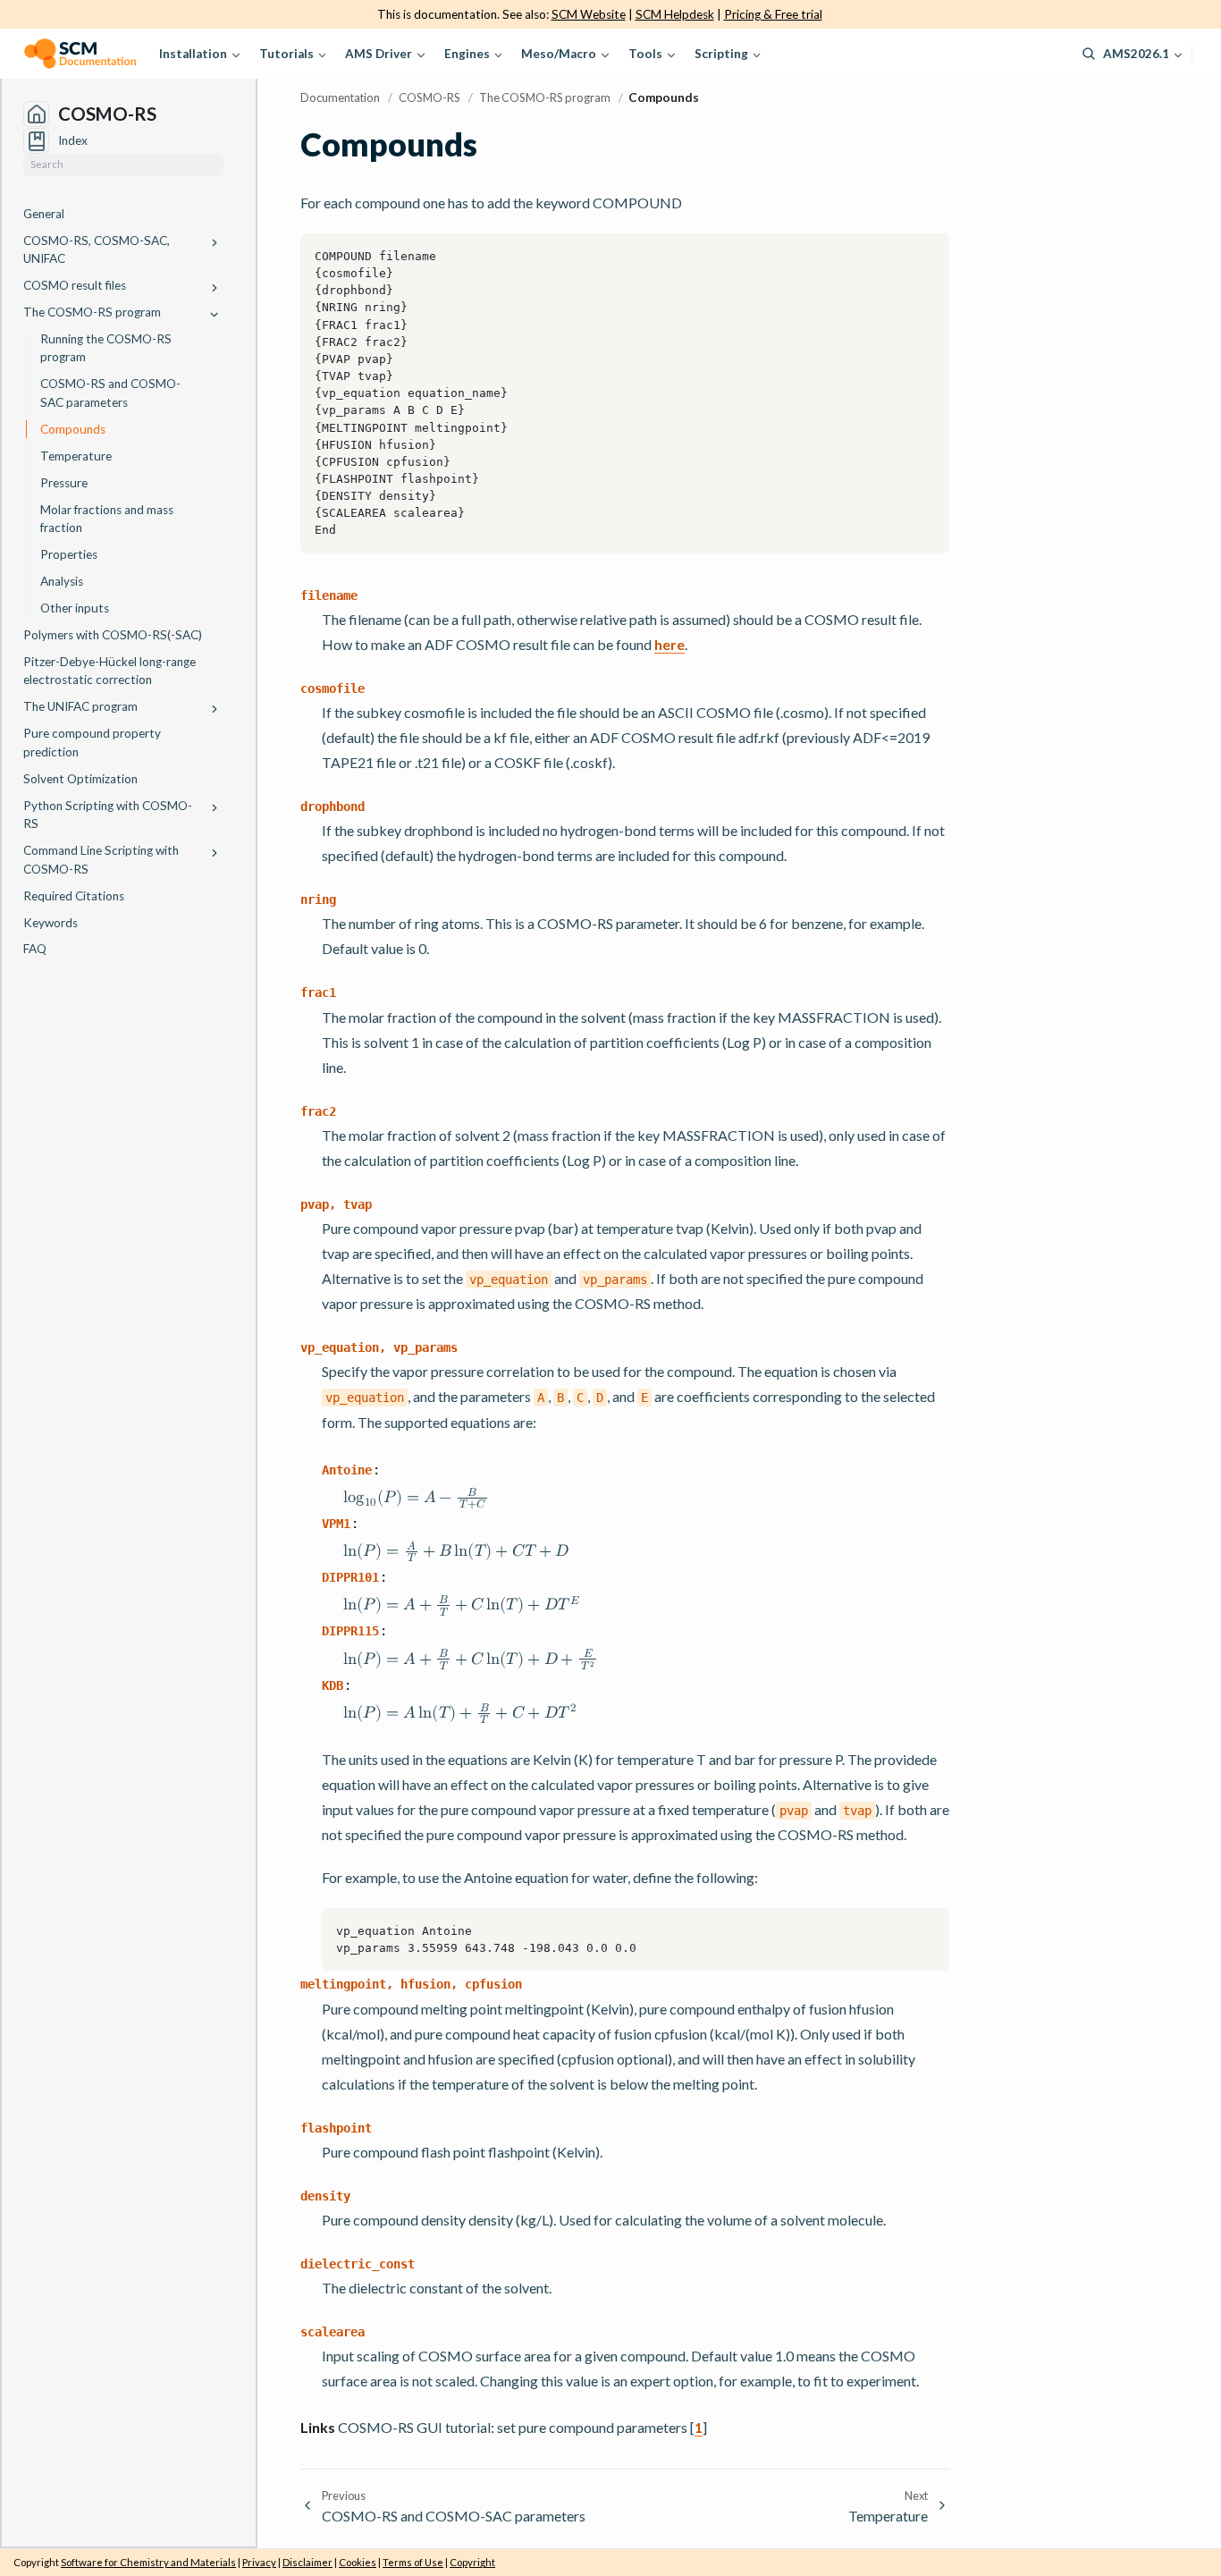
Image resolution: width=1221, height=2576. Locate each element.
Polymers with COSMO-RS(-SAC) (113, 635)
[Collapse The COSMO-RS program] (215, 314)
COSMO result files (75, 285)
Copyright (472, 2562)
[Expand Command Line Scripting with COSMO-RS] (215, 853)
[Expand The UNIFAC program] (215, 709)
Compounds (73, 429)
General (44, 214)
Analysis (62, 581)
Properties (69, 554)
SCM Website (589, 14)
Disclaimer (307, 2562)
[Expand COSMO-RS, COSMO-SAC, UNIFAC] (215, 243)
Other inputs (75, 608)
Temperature (76, 456)
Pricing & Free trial (773, 14)
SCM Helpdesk (675, 14)
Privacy (259, 2562)
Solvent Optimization (80, 779)
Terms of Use (413, 2562)
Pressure (64, 483)
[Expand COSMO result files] (215, 287)
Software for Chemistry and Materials (148, 2562)
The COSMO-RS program (92, 312)
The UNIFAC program (80, 706)
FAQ (35, 949)
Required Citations (74, 896)
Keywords (51, 923)
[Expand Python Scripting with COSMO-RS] (215, 808)
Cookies (358, 2562)
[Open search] (1089, 54)
